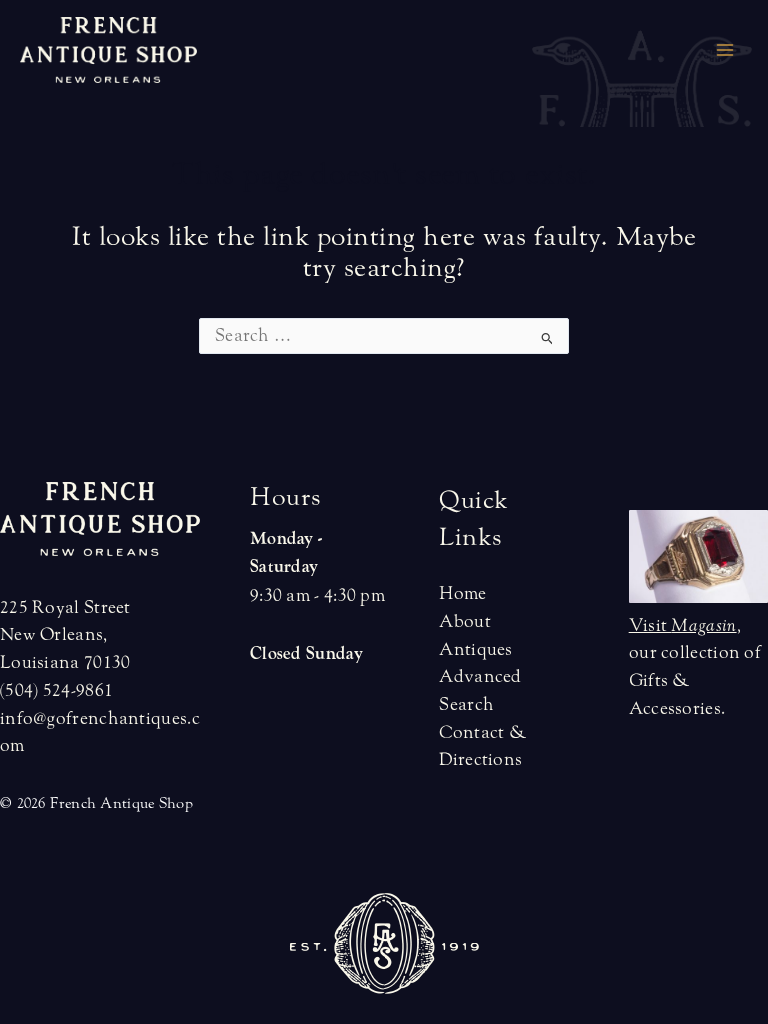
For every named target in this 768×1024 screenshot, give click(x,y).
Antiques (475, 649)
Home (462, 593)
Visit (683, 625)
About (465, 621)
